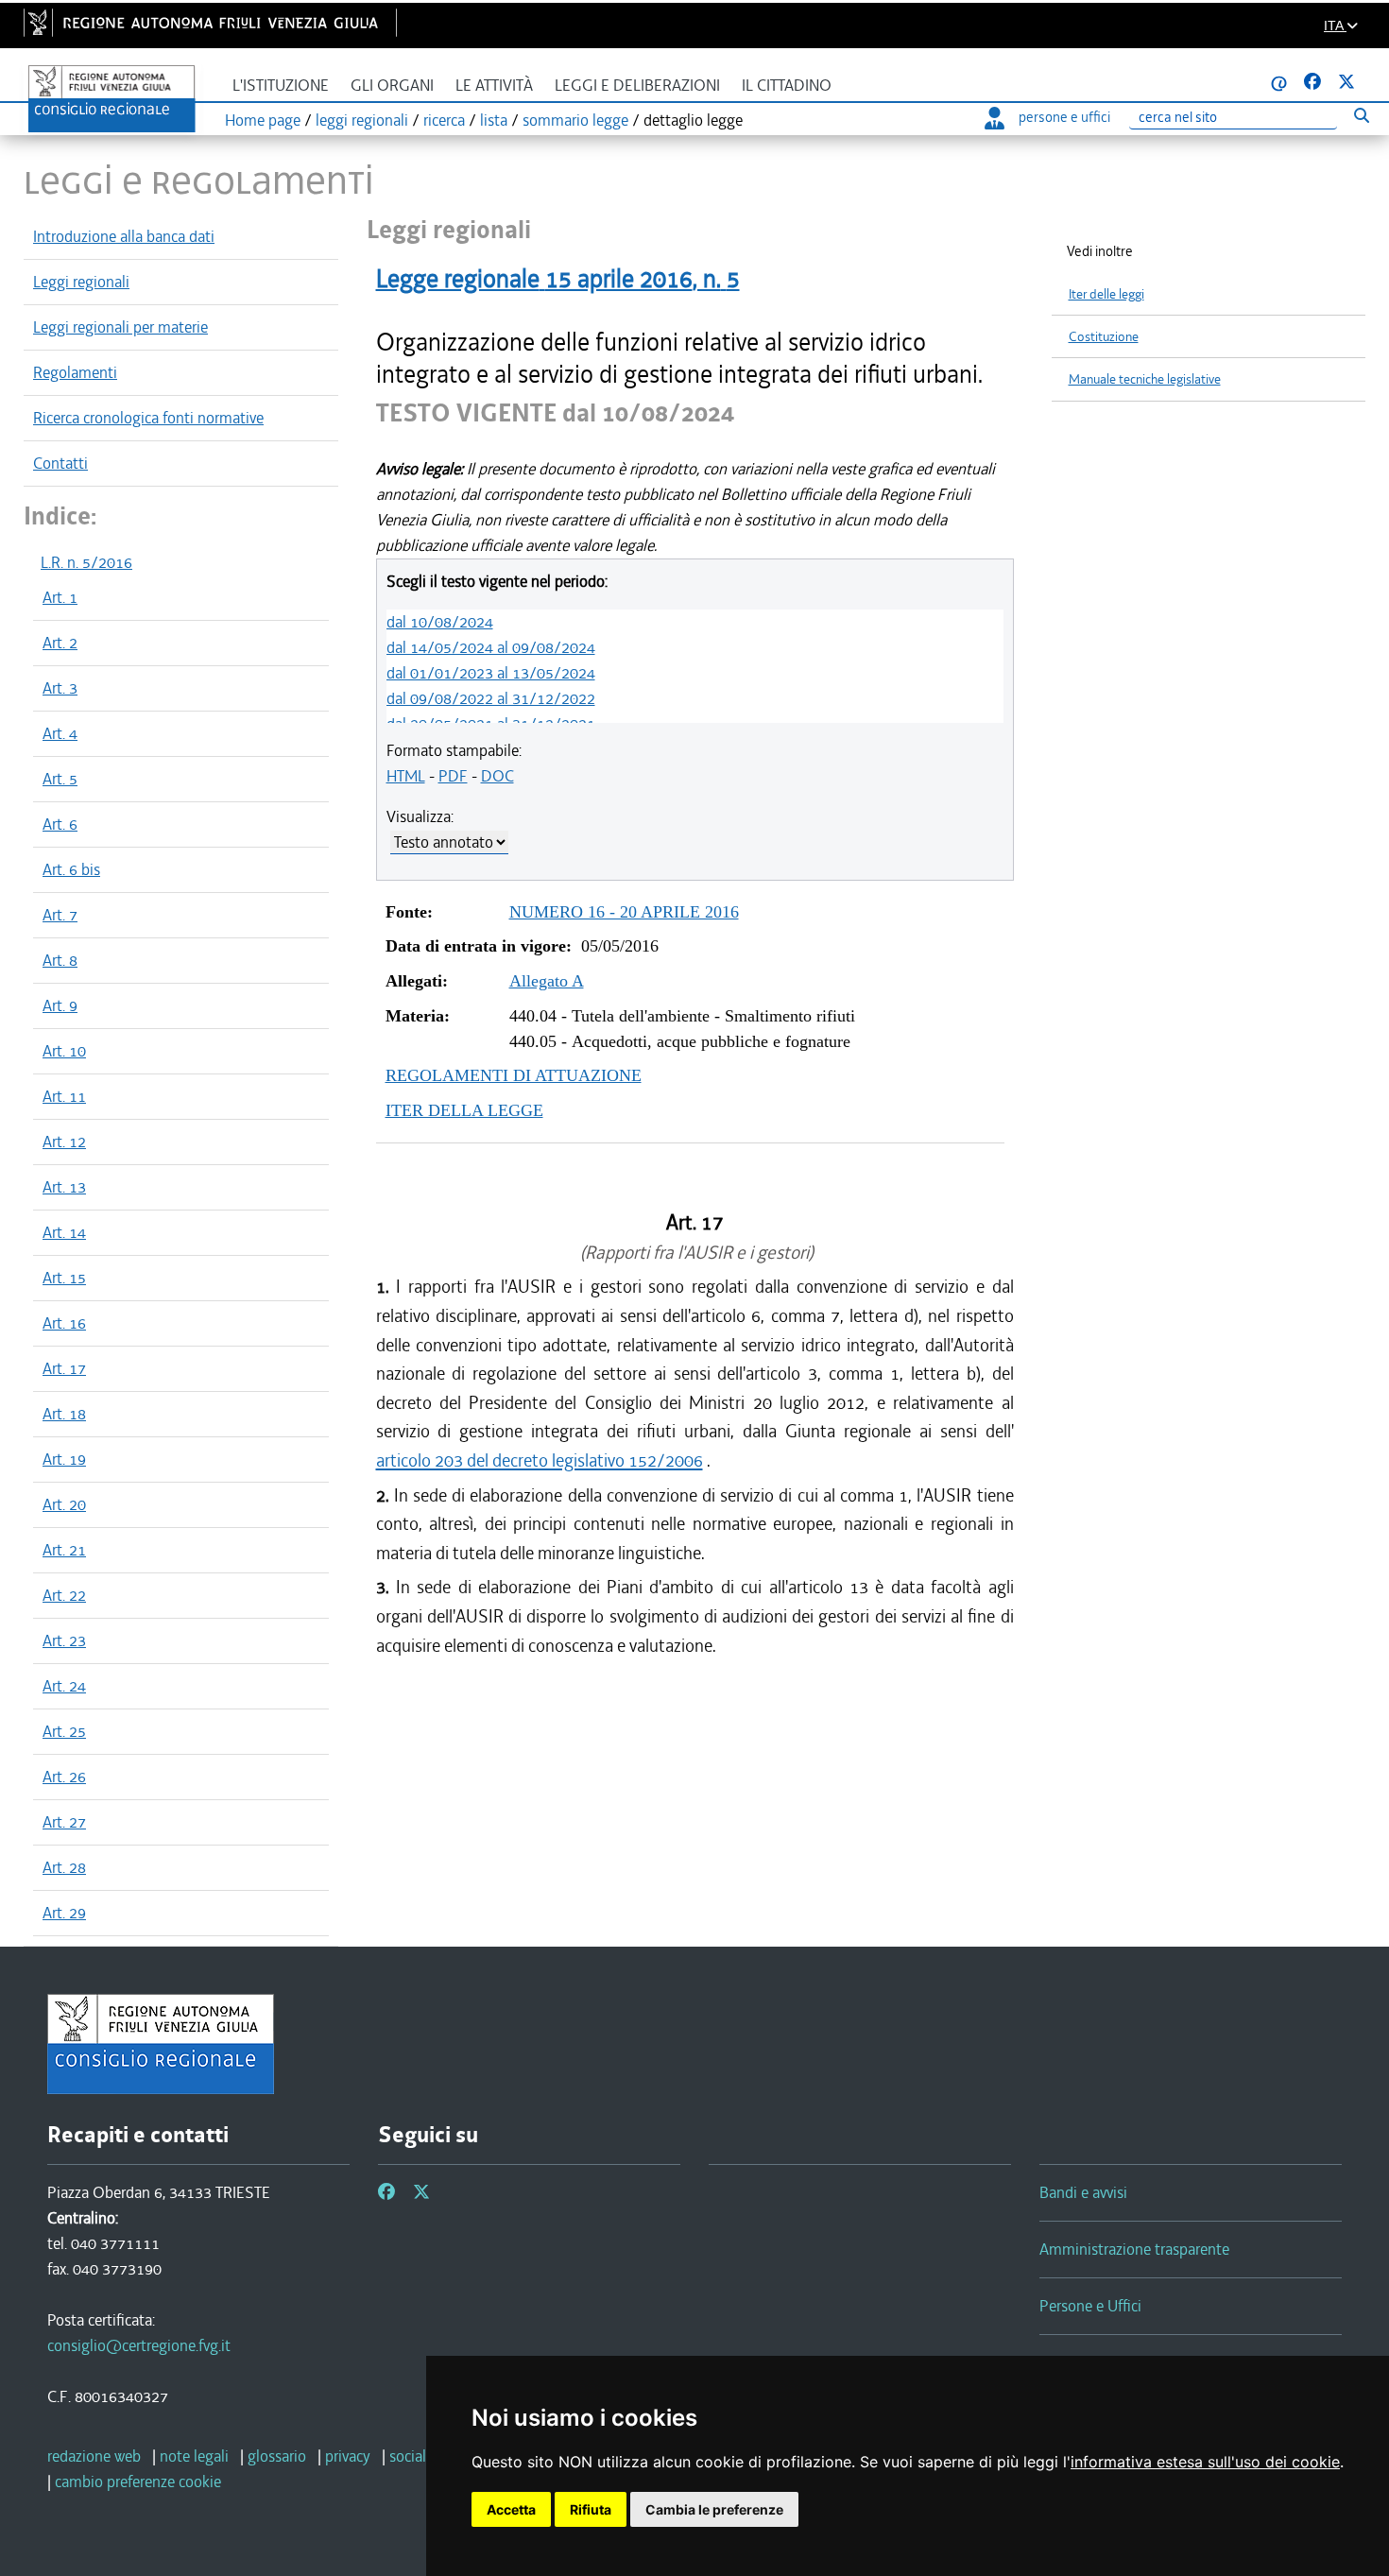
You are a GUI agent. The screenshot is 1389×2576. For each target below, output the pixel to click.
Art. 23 (64, 1640)
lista (494, 120)
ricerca (444, 120)
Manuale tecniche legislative (1145, 379)
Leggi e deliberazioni (637, 86)
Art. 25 (64, 1731)
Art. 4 (60, 733)
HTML (406, 776)
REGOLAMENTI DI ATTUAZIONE (514, 1075)
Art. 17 (64, 1368)
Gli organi (392, 86)
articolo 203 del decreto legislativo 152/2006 (540, 1460)
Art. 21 (64, 1550)
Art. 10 (64, 1051)
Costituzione (1104, 337)
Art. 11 (64, 1096)
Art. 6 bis (71, 869)
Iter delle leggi (1106, 294)
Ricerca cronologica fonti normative (148, 418)
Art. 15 (64, 1278)
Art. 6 (60, 824)
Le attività (494, 86)
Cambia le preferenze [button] (714, 2509)
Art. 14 (64, 1232)
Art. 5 (60, 779)
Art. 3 (60, 688)
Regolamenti (75, 372)
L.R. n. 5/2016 (86, 562)
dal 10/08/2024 (440, 622)
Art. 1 (60, 597)
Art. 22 (64, 1595)
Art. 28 (64, 1867)
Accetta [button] (511, 2509)
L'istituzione (281, 86)
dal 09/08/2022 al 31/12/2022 (491, 698)
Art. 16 (64, 1323)
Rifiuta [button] (591, 2509)
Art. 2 (60, 643)
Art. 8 (60, 960)
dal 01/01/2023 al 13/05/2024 (491, 673)
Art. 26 (64, 1777)
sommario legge (575, 120)
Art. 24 (64, 1686)
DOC (497, 776)
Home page (263, 120)
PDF (453, 776)
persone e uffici (1064, 117)
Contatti (60, 463)
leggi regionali (362, 120)
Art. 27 (64, 1822)
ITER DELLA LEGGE (464, 1110)
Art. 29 (64, 1913)
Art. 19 (64, 1459)
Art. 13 (64, 1187)
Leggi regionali (81, 282)
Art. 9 (60, 1005)
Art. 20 (64, 1504)
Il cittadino (787, 86)
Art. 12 (64, 1142)
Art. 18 (64, 1414)
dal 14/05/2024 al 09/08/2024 (491, 647)
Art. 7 (60, 915)
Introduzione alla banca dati (124, 236)
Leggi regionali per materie (120, 327)
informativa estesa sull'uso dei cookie (1205, 2462)
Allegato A (547, 981)
